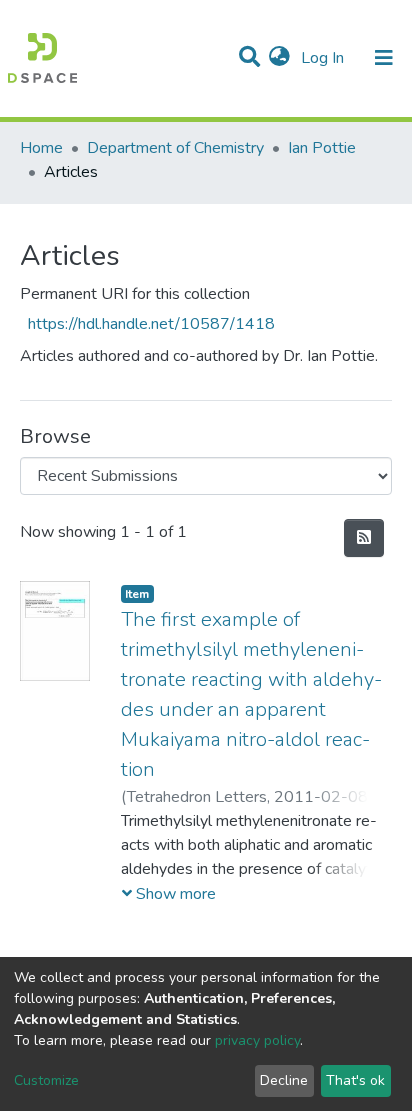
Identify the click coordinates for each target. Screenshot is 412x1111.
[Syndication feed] (364, 538)
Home (41, 148)
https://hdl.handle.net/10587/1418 (151, 324)
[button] (279, 58)
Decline (284, 1080)
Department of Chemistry (175, 148)
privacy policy (257, 1040)
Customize (46, 1080)
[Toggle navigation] (384, 58)
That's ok (355, 1080)
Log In (324, 58)
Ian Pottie (322, 148)
